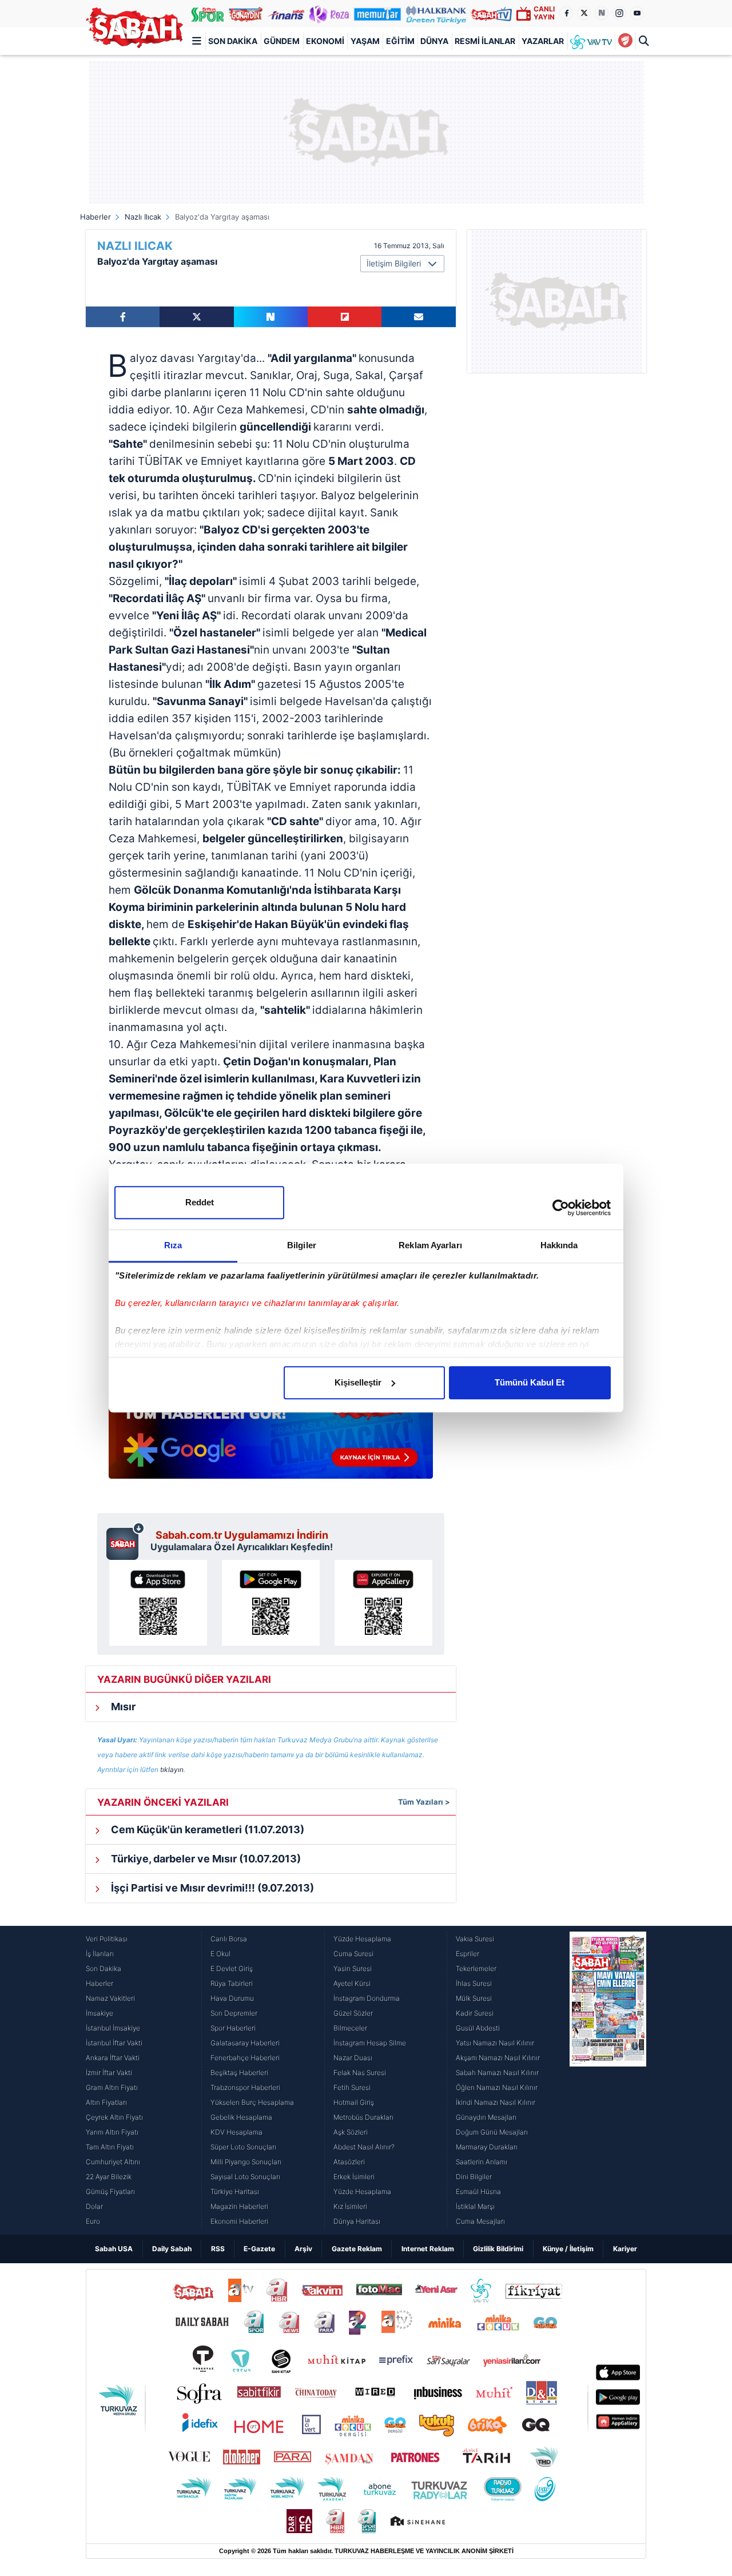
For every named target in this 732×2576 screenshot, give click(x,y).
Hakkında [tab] (559, 1245)
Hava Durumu (232, 1998)
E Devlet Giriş (232, 1968)
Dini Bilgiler (474, 2177)
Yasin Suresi (353, 1968)
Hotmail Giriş (354, 2102)
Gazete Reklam (357, 2249)
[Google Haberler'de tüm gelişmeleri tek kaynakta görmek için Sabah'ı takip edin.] (271, 1432)
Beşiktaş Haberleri (239, 2073)
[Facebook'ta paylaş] (123, 317)
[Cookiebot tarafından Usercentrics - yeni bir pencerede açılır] (561, 1208)
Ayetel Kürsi (352, 1983)
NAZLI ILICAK (135, 246)
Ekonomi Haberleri (239, 2221)
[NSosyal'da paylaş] (271, 317)
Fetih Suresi (352, 2087)
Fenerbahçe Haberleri (245, 2058)
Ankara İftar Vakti (113, 2058)
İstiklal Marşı (475, 2206)
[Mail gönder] (418, 317)
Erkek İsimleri (354, 2177)
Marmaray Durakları (487, 2147)
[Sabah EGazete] (608, 2080)
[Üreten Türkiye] (436, 14)
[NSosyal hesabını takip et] (602, 13)
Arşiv (303, 2249)
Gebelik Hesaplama (241, 2117)
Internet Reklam (428, 2249)
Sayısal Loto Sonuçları (245, 2177)
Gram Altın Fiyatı (112, 2087)
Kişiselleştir (358, 1382)
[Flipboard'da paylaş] (345, 317)
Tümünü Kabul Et (530, 1382)
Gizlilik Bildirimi (498, 2249)
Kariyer (625, 2249)
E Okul (220, 1954)
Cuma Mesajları (480, 2221)
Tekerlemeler (476, 1968)
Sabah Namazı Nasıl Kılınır (497, 2073)
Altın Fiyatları (106, 2102)
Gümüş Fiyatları (110, 2191)
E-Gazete (259, 2249)
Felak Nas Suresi (360, 2073)
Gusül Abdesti (478, 2028)
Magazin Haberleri (239, 2206)
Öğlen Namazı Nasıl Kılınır (497, 2087)
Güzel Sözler (353, 2013)
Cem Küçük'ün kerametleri (206, 1830)
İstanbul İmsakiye (113, 2028)
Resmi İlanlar (485, 41)
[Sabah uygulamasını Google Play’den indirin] (271, 1603)
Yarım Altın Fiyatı (112, 2132)
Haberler (96, 217)
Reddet (200, 1202)
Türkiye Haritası (235, 2191)
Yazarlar (543, 41)
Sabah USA (114, 2249)
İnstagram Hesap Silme (370, 2043)
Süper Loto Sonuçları (243, 2147)
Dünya (434, 41)
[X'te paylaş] (196, 317)
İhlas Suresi (474, 1983)
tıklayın (172, 1769)
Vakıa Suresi (475, 1939)
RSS (218, 2249)
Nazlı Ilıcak (143, 217)
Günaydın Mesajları (486, 2117)
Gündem (282, 41)
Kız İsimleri (350, 2206)
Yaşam (365, 41)
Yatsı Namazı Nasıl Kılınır (495, 2043)
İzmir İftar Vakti (109, 2073)
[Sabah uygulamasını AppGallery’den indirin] (383, 1603)
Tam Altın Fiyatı (110, 2147)
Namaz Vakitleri (110, 1998)
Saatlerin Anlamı (482, 2162)
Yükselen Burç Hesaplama (252, 2102)
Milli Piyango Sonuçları (246, 2162)
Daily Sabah (172, 2249)
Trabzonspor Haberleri (245, 2087)
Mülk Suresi (474, 1998)
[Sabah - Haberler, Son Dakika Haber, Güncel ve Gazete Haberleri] (134, 28)
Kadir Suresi (475, 2013)
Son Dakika (233, 41)
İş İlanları (100, 1954)
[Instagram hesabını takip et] (619, 13)
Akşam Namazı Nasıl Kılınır (498, 2058)
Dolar (94, 2206)
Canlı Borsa (229, 1939)
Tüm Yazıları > (424, 1802)
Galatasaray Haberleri (245, 2043)
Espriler (468, 1954)
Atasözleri (349, 2162)
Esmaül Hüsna (478, 2191)
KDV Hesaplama (236, 2132)
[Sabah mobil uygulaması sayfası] (126, 1541)
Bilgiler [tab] (302, 1245)
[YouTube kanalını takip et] (637, 13)
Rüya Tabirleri (232, 1983)
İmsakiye (100, 2013)
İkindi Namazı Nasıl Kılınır (496, 2102)
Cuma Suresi (353, 1954)
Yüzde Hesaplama (362, 1939)
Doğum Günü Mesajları (492, 2132)
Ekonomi (325, 41)
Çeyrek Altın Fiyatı (114, 2117)
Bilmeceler (350, 2028)
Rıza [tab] (173, 1245)
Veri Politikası (107, 1939)
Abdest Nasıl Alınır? (364, 2147)
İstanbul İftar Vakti (114, 2043)
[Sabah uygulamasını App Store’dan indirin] (158, 1603)
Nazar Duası (353, 2058)
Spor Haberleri (233, 2028)
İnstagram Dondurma (367, 1998)
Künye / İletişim (568, 2249)
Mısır (122, 1707)
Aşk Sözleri (351, 2132)
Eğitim (400, 41)
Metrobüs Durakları (363, 2117)
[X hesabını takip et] (584, 13)
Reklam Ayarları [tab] (430, 1245)
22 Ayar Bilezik (109, 2177)
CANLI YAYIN (544, 13)
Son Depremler (234, 2013)
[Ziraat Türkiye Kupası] (625, 41)
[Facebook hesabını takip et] (566, 13)
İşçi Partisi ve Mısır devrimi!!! (211, 1888)
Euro (93, 2221)
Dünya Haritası (357, 2221)
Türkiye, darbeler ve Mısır (205, 1859)
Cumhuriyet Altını (113, 2162)
